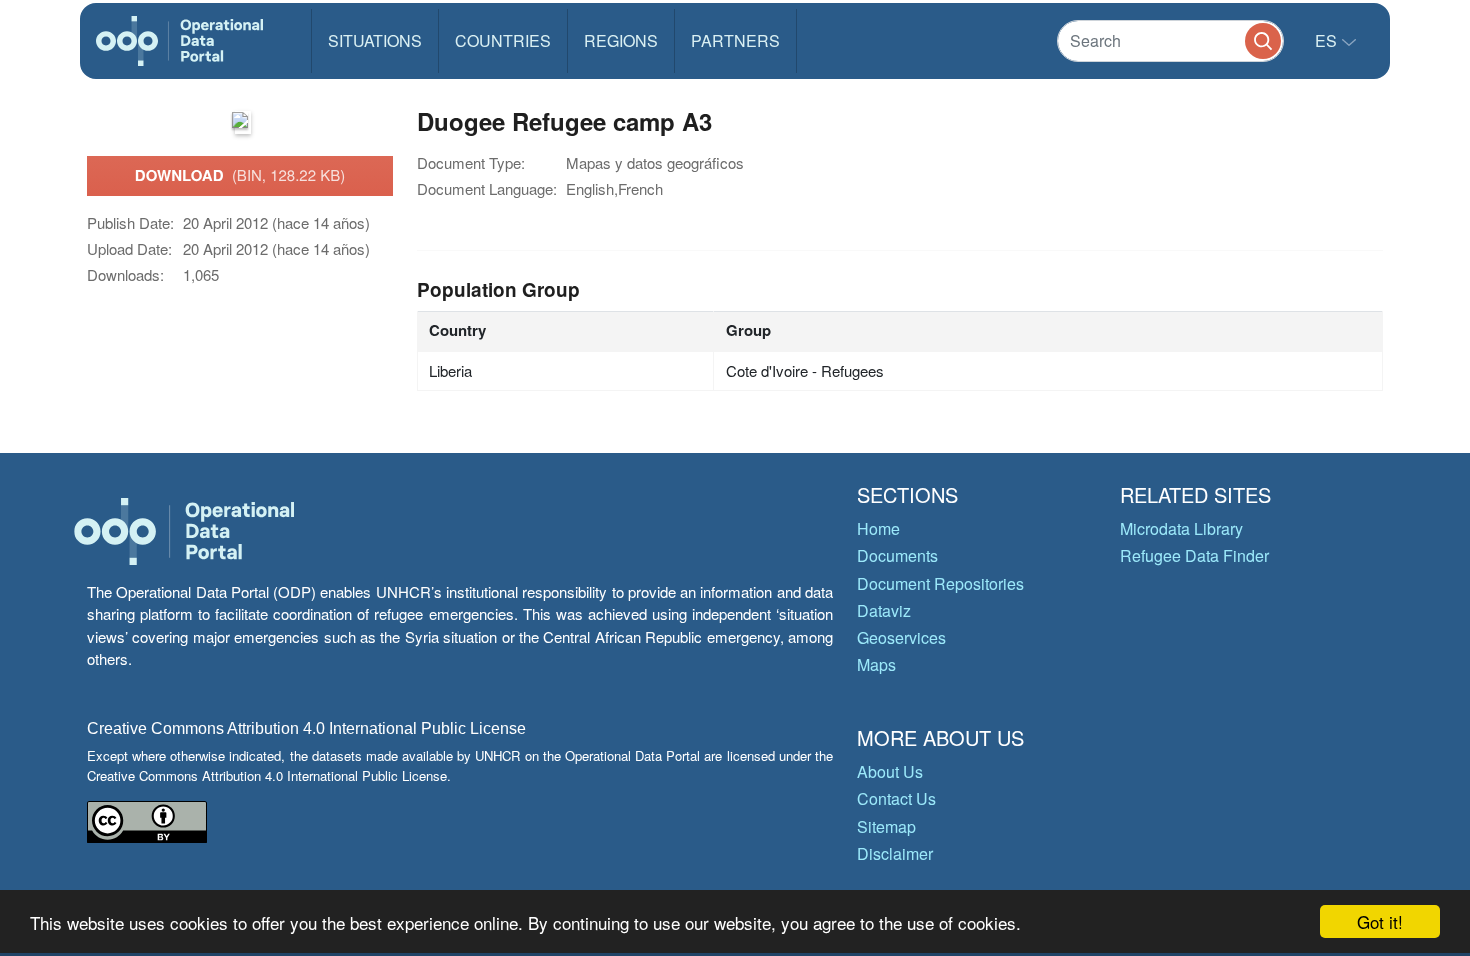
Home (878, 528)
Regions (621, 40)
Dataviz (884, 610)
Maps (876, 664)
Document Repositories (940, 583)
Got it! (1380, 921)
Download (240, 175)
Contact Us (896, 798)
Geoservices (901, 637)
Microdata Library (1181, 528)
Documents (897, 555)
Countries (503, 40)
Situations (375, 40)
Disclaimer (895, 853)
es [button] (1328, 40)
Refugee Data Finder (1194, 555)
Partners (735, 40)
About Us (890, 771)
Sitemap (886, 826)
